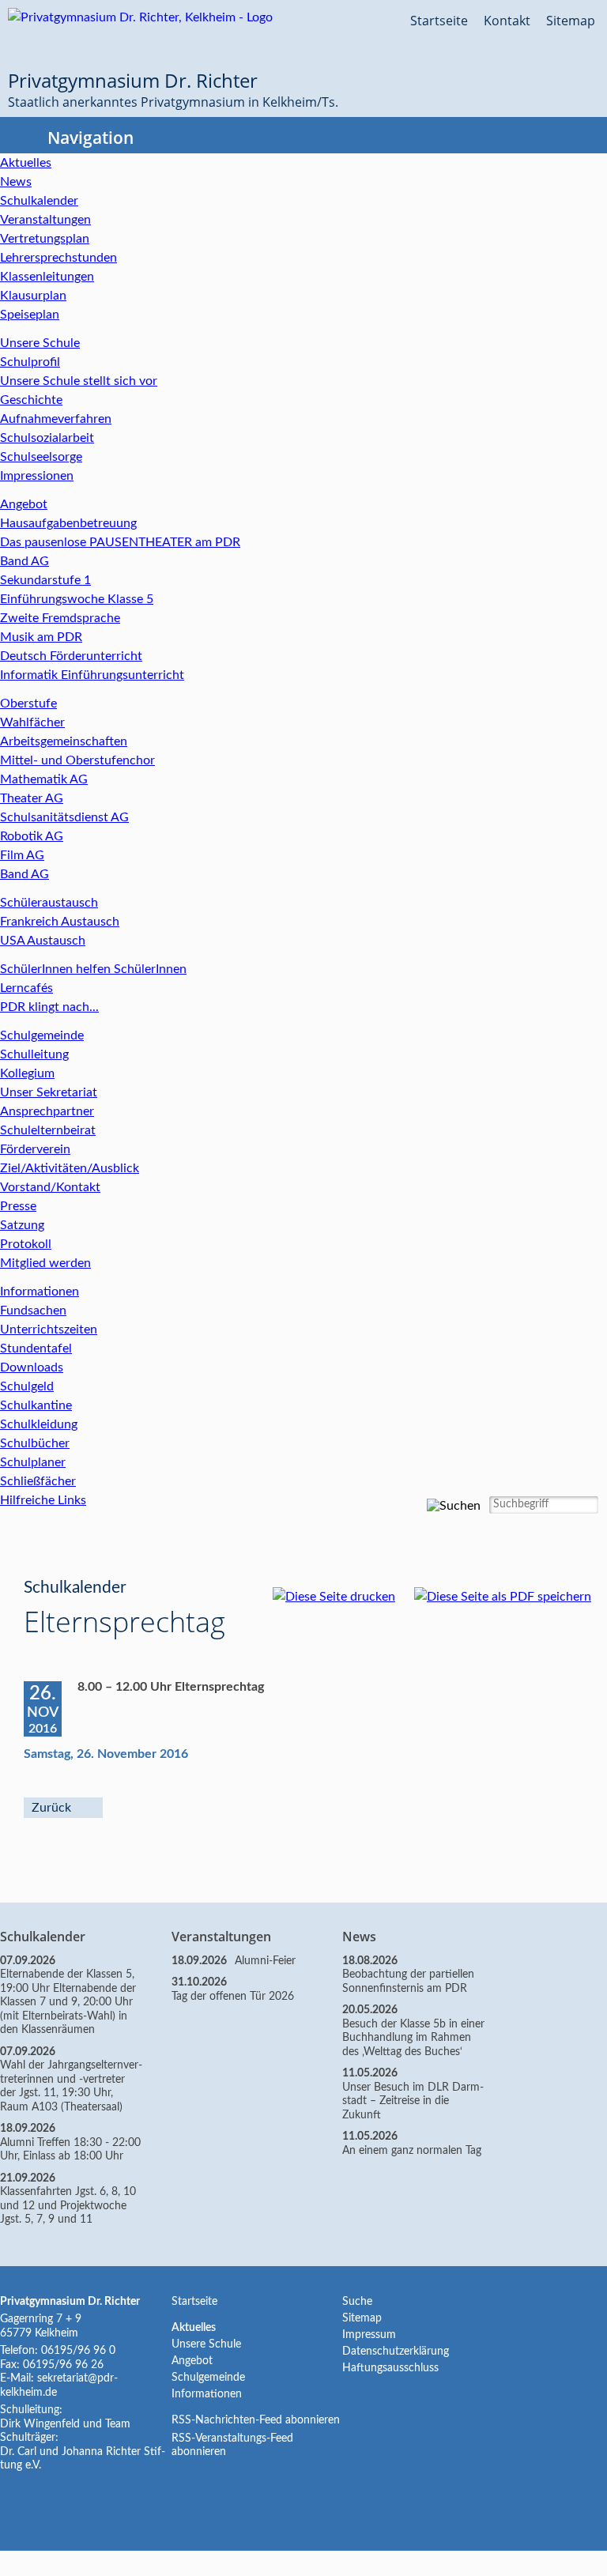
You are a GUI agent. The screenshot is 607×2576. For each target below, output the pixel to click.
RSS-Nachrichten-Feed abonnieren (256, 2420)
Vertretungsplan (45, 239)
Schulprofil (30, 362)
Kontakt (507, 21)
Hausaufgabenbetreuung (68, 523)
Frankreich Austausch (60, 922)
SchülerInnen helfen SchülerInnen (93, 969)
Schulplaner (33, 1462)
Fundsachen (33, 1311)
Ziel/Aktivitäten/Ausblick (70, 1168)
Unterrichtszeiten (49, 1329)
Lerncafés (26, 988)
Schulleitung (34, 1054)
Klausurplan (33, 296)
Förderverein (35, 1149)
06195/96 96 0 (78, 2351)
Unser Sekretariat (49, 1092)
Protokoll (26, 1244)
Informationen (40, 1292)
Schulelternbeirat (48, 1130)
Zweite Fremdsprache (60, 618)
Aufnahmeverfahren (56, 419)
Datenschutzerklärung (396, 2352)
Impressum (369, 2335)
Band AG (25, 561)
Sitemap (571, 21)
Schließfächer (38, 1481)
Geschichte (31, 400)
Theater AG (32, 798)
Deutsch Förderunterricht (71, 656)
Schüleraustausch (49, 903)
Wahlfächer (32, 722)
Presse (18, 1206)
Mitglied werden (45, 1263)
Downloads (32, 1367)
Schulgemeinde (42, 1035)
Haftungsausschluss (390, 2368)
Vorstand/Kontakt (50, 1187)
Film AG (22, 855)
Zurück (51, 1808)
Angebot (24, 504)
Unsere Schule (40, 343)
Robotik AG (32, 836)
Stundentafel (36, 1348)
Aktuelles (26, 163)
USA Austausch (43, 941)
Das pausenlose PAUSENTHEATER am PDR (120, 542)
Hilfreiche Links (43, 1500)
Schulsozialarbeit (47, 438)
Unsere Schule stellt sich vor (79, 381)
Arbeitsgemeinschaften (64, 741)
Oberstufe (28, 703)
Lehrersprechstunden (58, 258)
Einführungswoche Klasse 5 (77, 599)
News (16, 182)
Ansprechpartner (47, 1111)
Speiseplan (30, 315)
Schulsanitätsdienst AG (64, 817)
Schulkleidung (39, 1424)
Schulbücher (35, 1443)
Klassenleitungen (47, 277)
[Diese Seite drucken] (342, 1597)
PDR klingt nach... (49, 1007)
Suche (357, 2302)
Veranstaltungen (45, 220)
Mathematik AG (44, 779)
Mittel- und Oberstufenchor (77, 760)
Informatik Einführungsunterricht (92, 675)
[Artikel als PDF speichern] (511, 1597)
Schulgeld (27, 1386)
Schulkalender (39, 201)
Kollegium (27, 1073)
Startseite (439, 21)
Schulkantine (36, 1405)
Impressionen (37, 476)
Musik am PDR (41, 637)
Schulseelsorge (41, 457)
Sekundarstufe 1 (45, 580)
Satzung (22, 1225)
